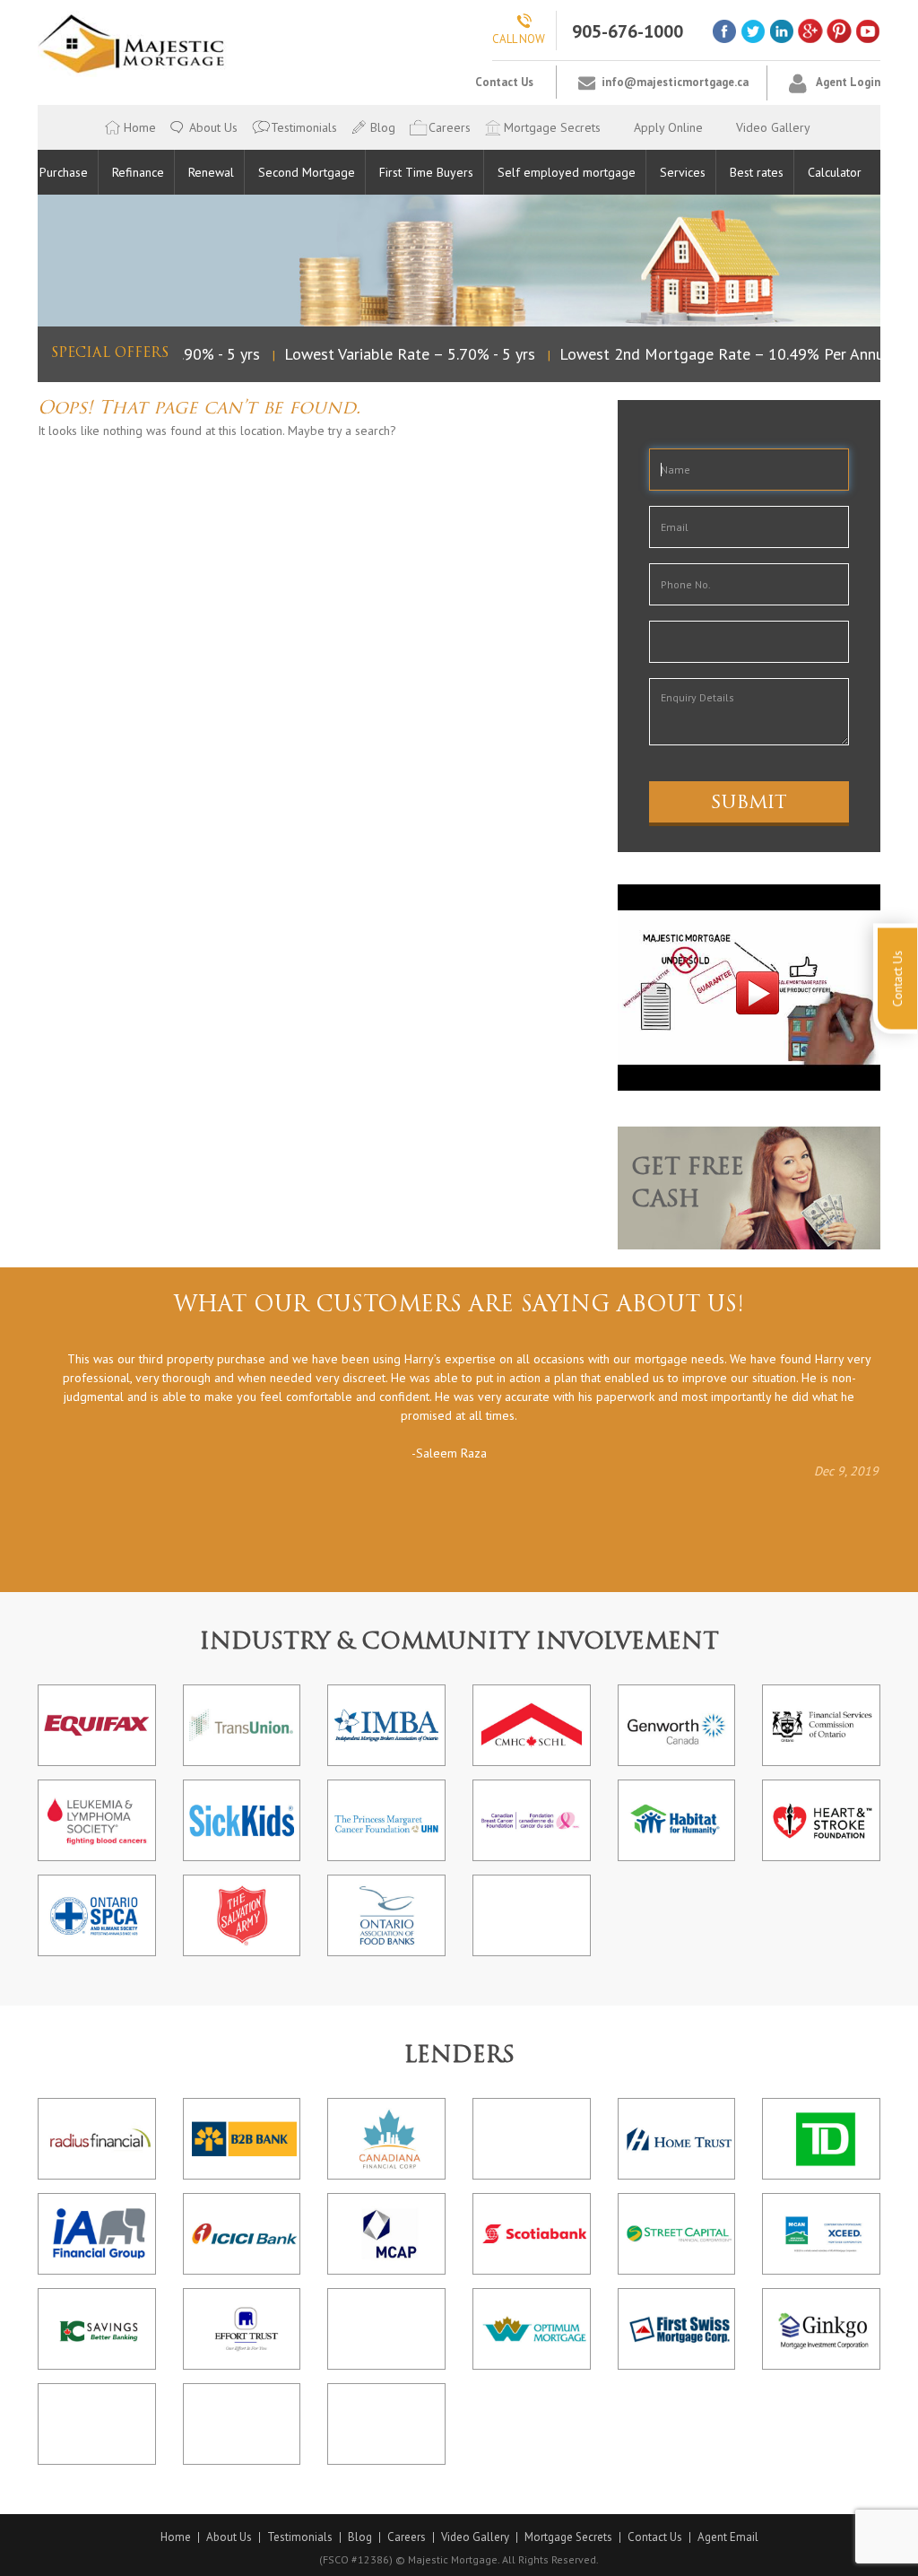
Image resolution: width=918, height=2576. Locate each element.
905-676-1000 (628, 31)
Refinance (138, 172)
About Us (213, 127)
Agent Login (848, 82)
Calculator (835, 172)
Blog (383, 127)
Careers (450, 127)
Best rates (757, 172)
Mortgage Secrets (552, 127)
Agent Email (728, 2537)
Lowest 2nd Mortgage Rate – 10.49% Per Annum (712, 354)
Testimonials (304, 127)
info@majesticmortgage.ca (675, 82)
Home (140, 127)
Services (683, 172)
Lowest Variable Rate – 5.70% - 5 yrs (394, 354)
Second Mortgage (307, 172)
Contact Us (504, 82)
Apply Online (668, 127)
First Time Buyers (426, 172)
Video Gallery (773, 127)
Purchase (64, 172)
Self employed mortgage (567, 172)
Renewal (211, 172)
